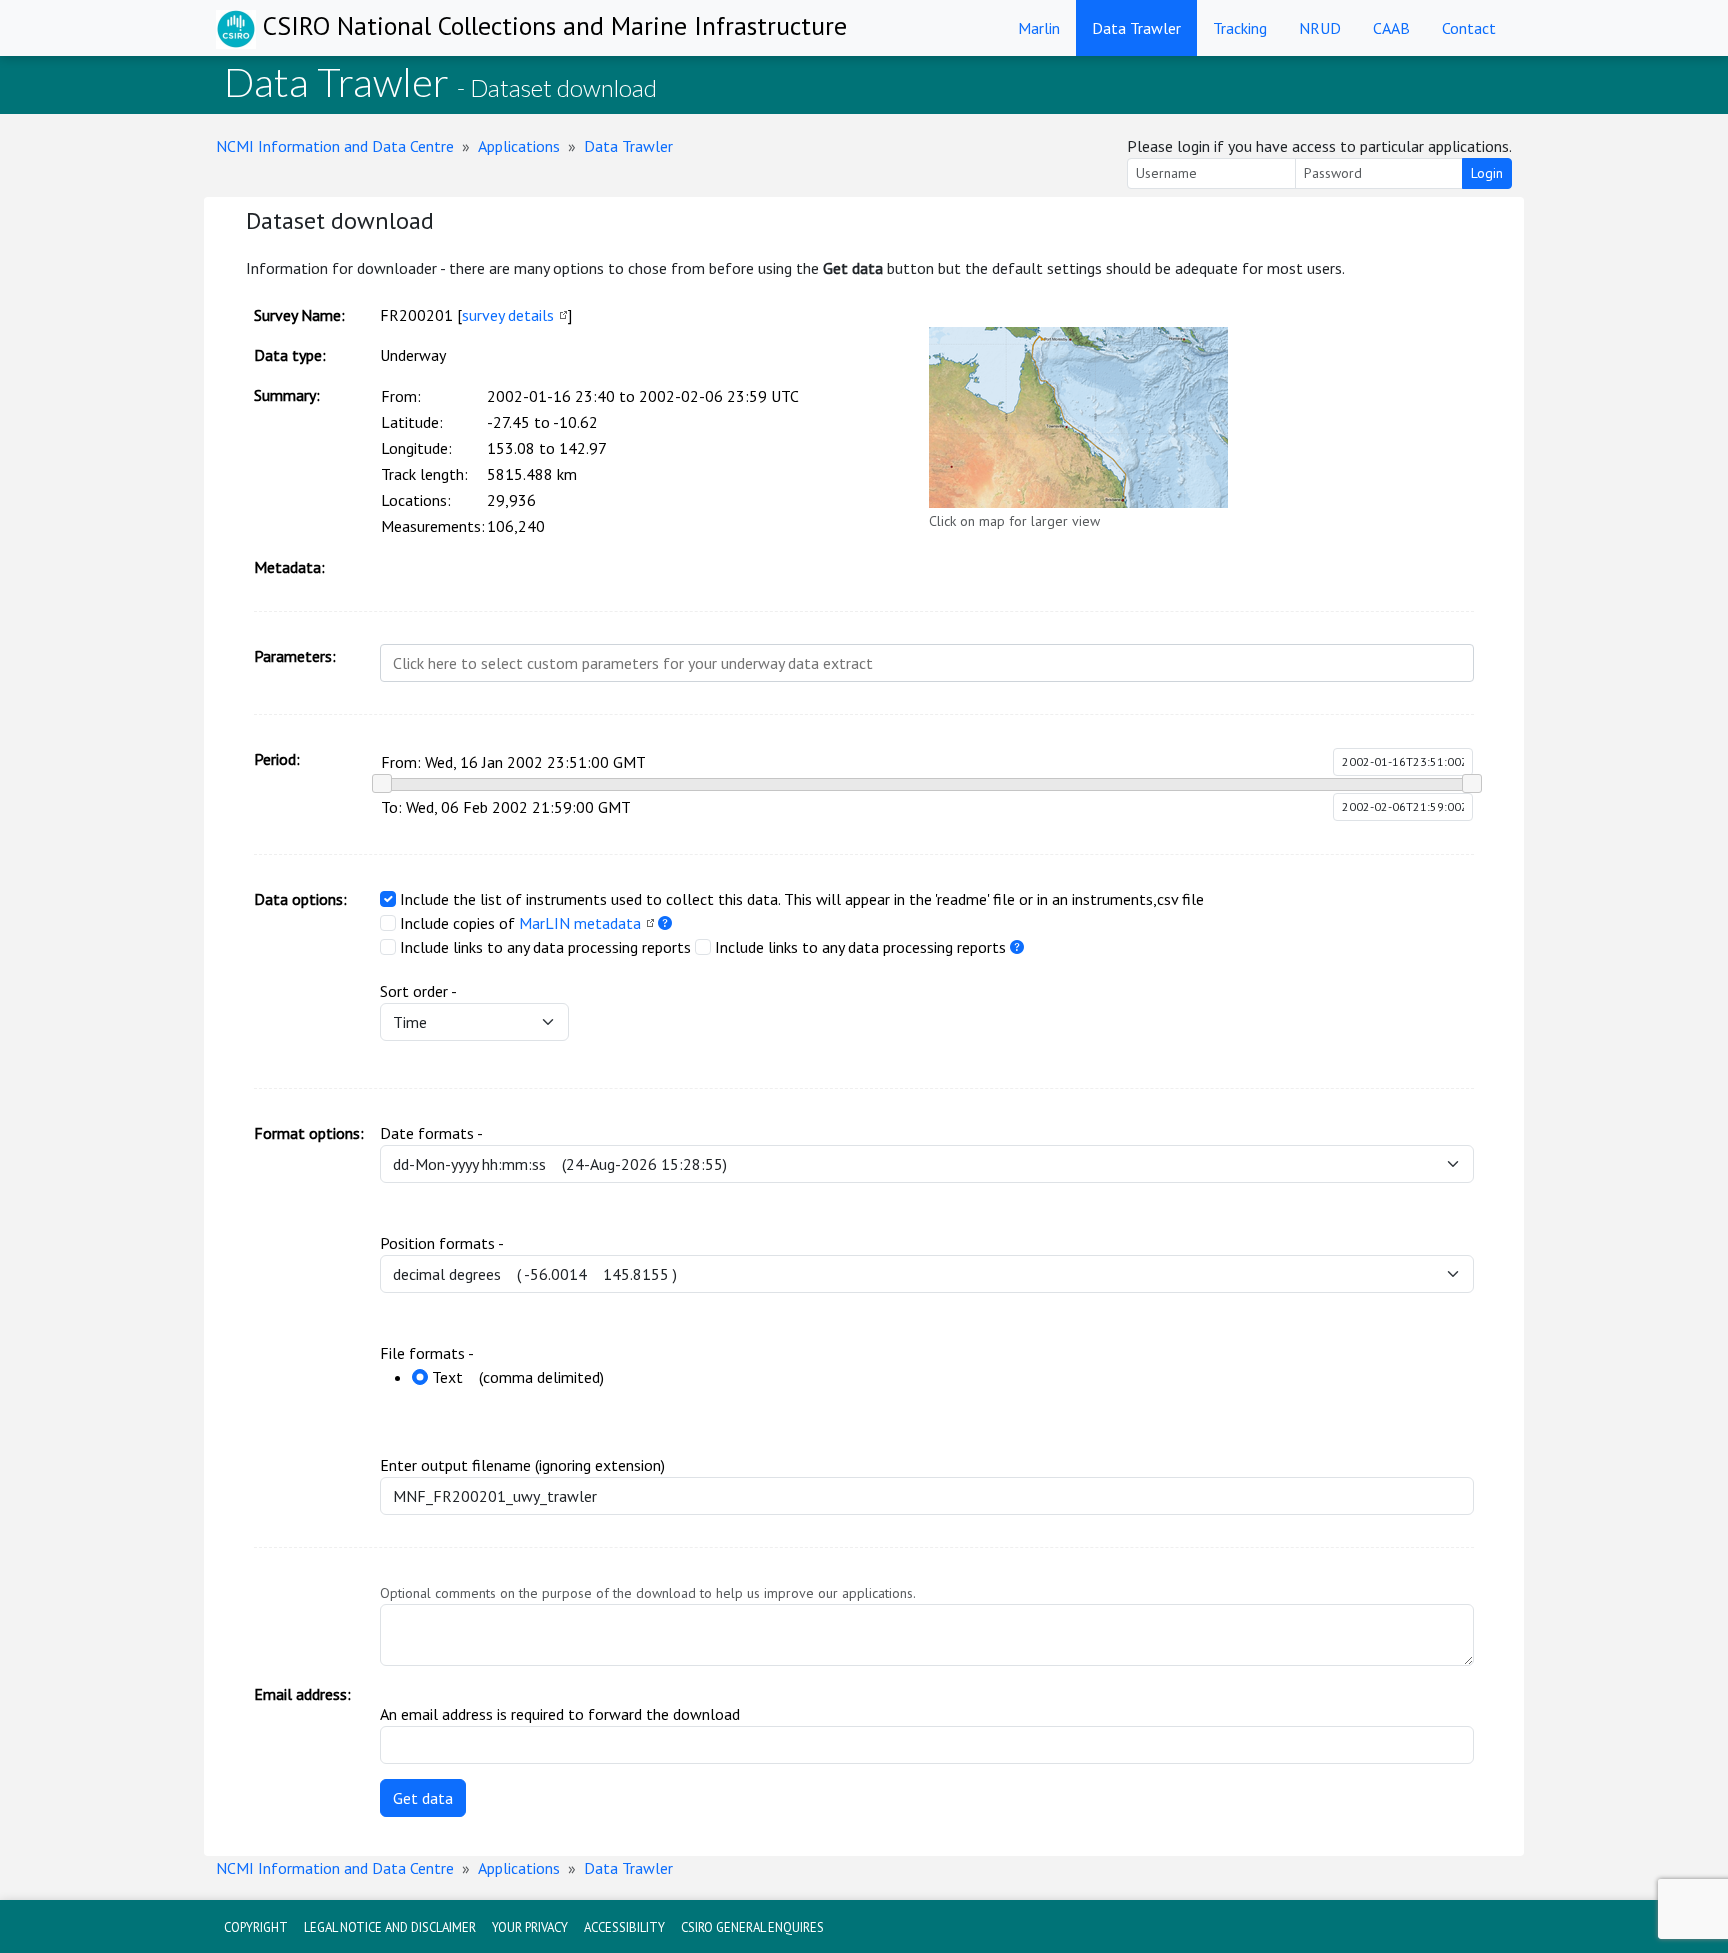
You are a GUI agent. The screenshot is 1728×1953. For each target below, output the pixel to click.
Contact (1469, 28)
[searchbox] (920, 663)
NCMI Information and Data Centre (335, 146)
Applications (519, 146)
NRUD (1320, 28)
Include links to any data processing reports (545, 947)
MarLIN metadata (580, 923)
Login (1487, 173)
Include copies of (457, 923)
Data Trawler (1136, 28)
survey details (508, 315)
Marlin (1039, 28)
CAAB (1391, 28)
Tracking (1240, 28)
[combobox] (927, 663)
